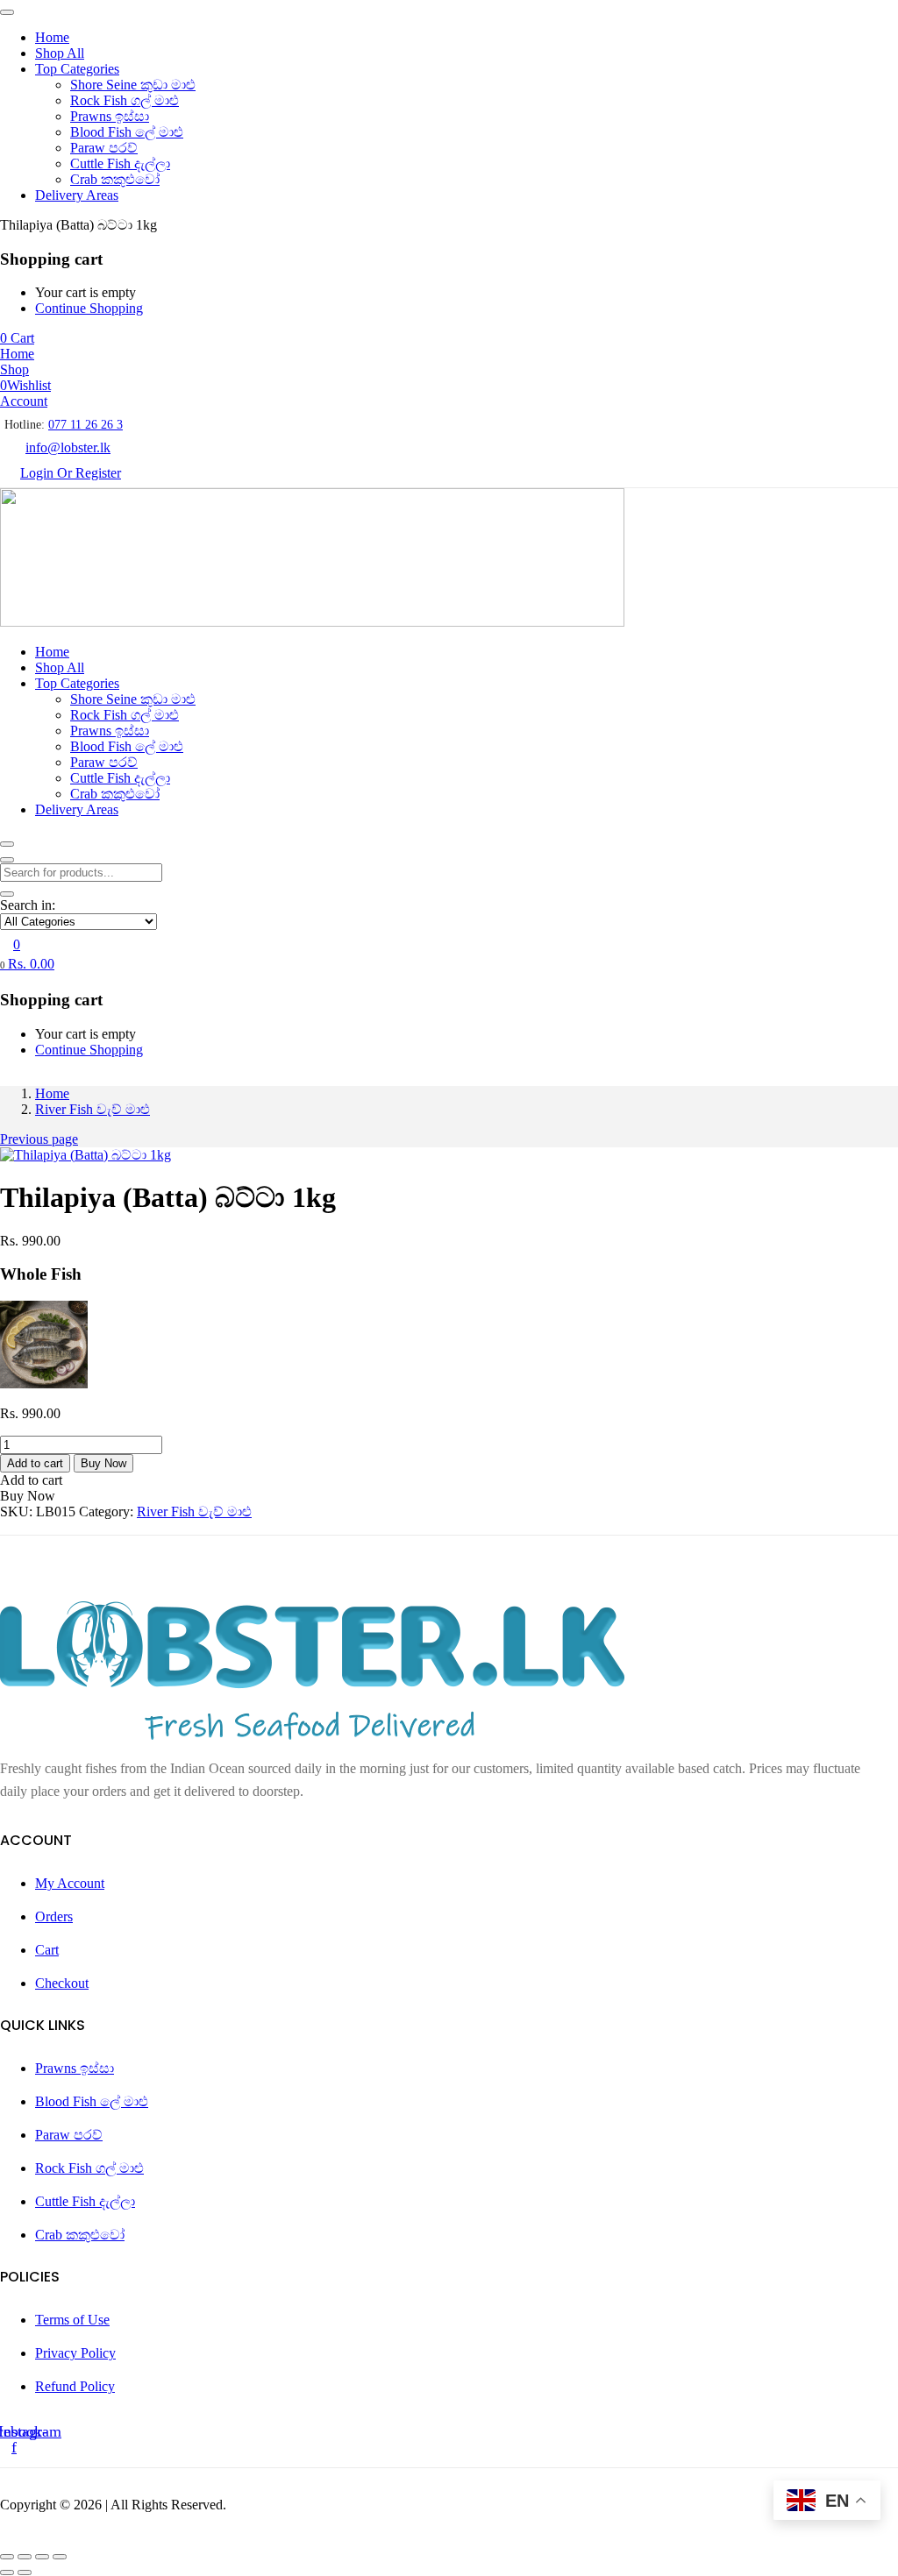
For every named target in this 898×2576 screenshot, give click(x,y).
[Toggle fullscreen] (25, 2557)
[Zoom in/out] (7, 2557)
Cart (47, 1950)
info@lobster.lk (68, 447)
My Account (70, 1883)
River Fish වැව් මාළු (93, 1109)
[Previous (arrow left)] (7, 2572)
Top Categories (77, 69)
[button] (17, 338)
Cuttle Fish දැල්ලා (120, 163)
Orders (54, 1916)
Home (52, 37)
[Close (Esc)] (60, 2557)
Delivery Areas (77, 195)
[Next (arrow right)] (25, 2572)
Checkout (62, 1983)
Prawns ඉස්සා (110, 116)
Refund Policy (75, 2386)
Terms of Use (72, 2320)
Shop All (60, 53)
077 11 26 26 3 (86, 425)
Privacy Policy (75, 2353)
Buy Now (103, 1463)
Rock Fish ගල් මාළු (125, 100)
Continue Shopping (89, 308)
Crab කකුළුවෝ (115, 179)
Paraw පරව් (104, 148)
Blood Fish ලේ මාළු (127, 132)
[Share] (42, 2557)
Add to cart (35, 1463)
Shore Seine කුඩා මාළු (133, 85)
